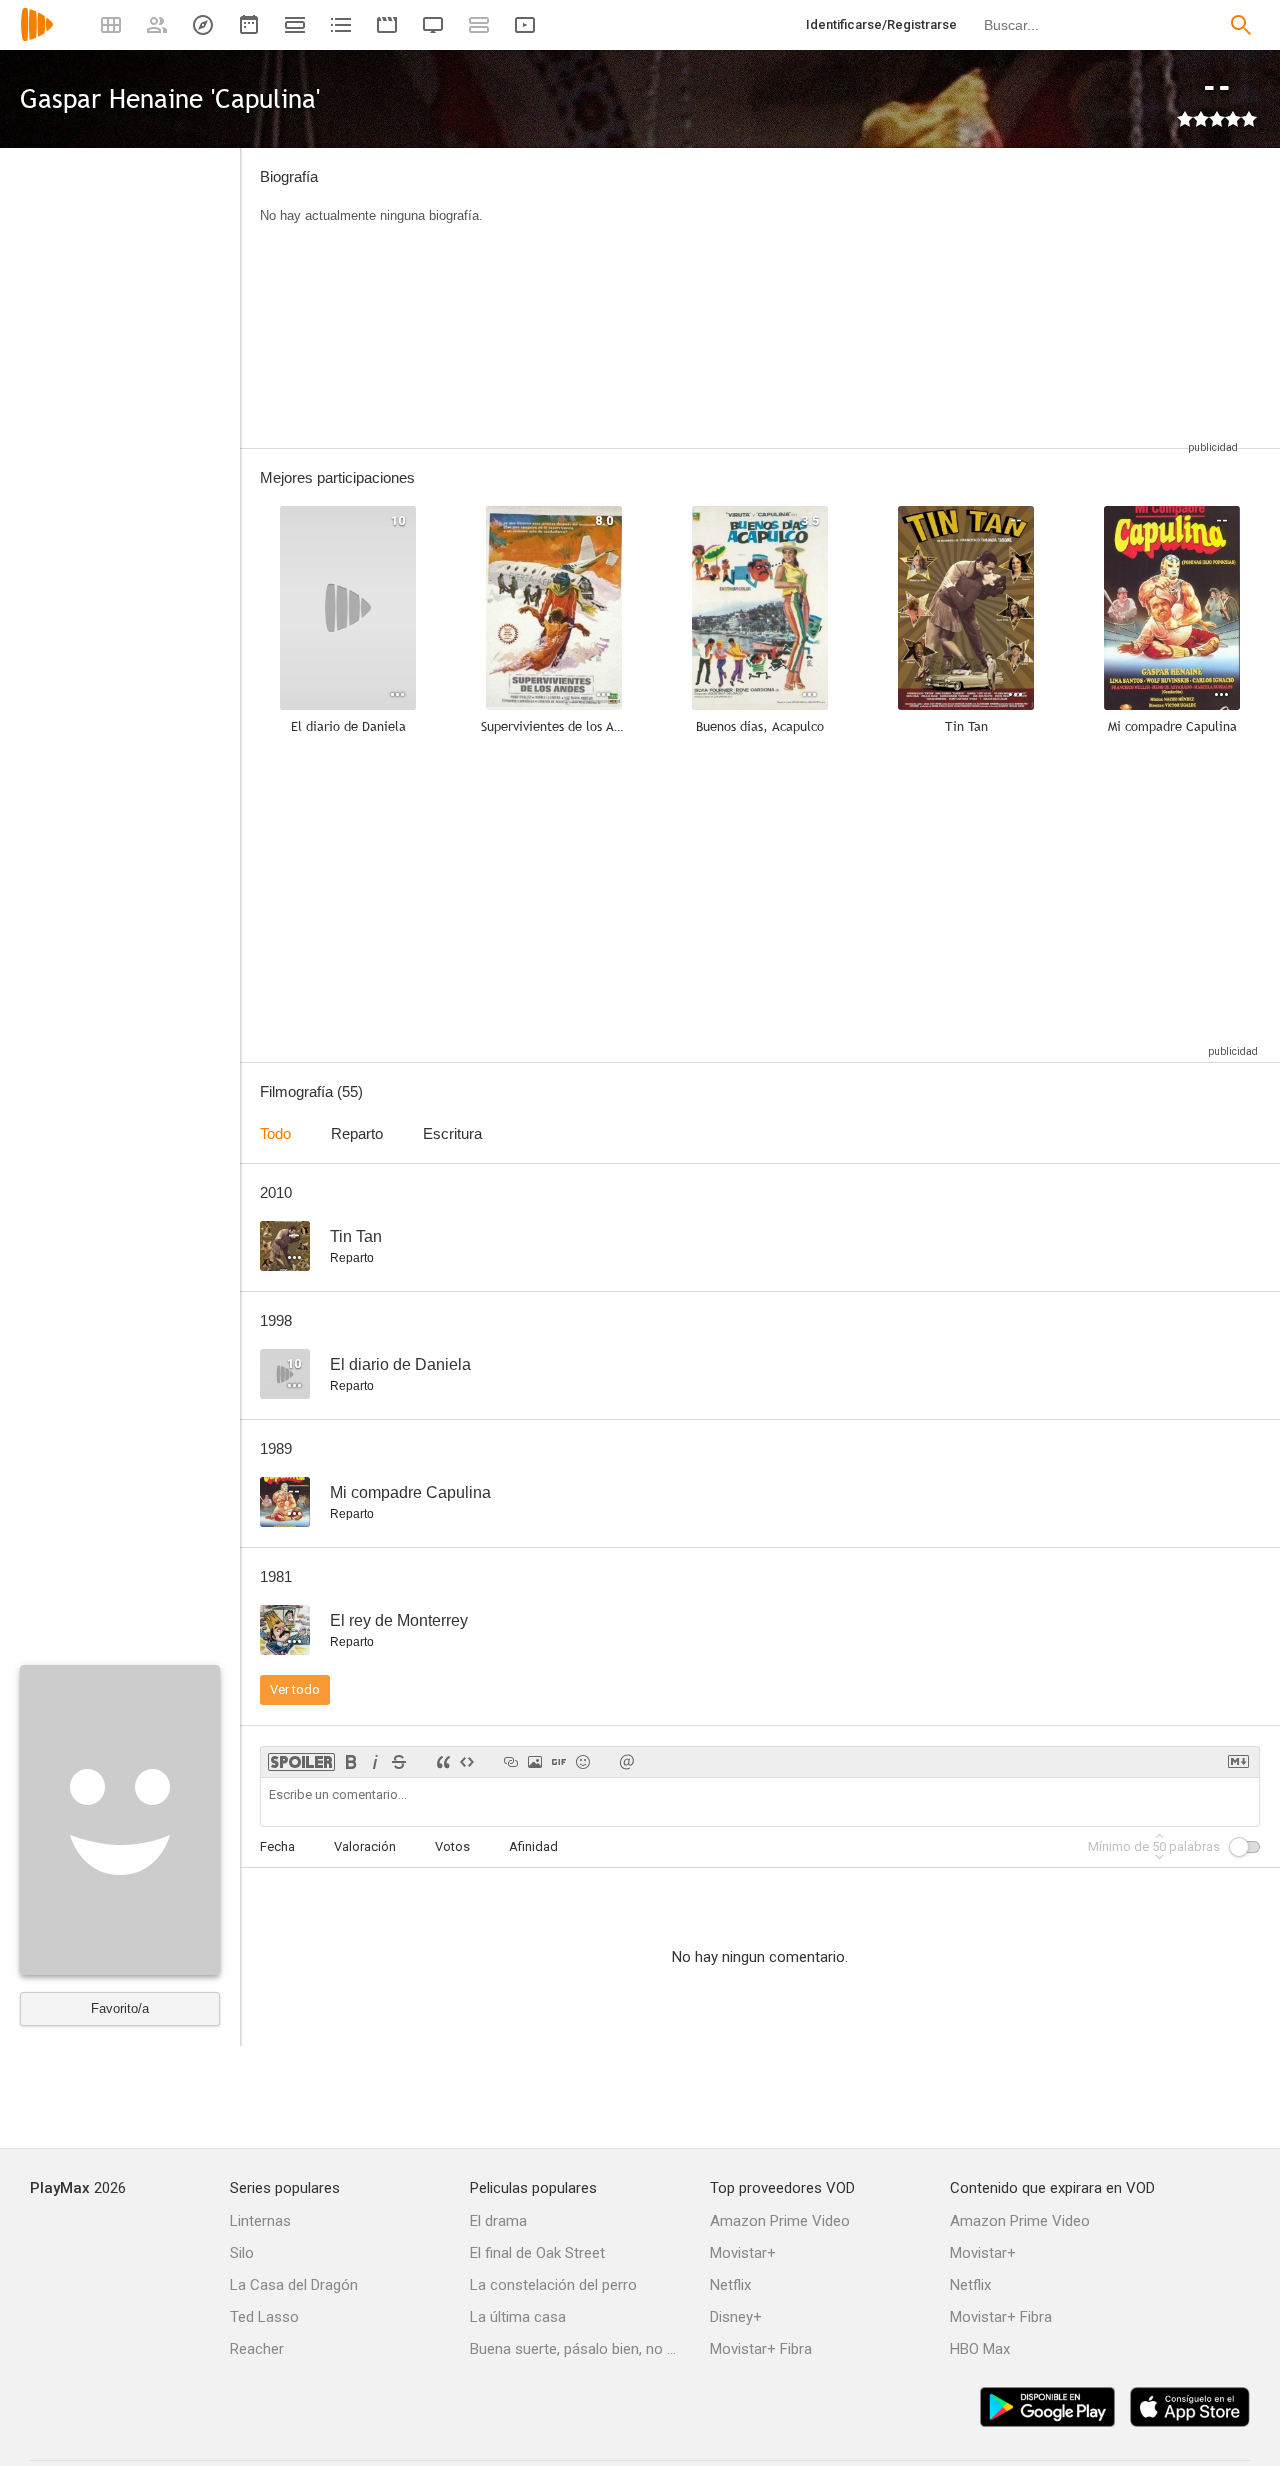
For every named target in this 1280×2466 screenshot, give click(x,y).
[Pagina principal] (37, 37)
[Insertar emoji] (583, 1762)
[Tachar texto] (399, 1762)
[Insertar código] (467, 1762)
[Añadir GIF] (559, 1762)
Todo (275, 1133)
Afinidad (533, 1846)
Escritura (452, 1133)
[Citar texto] (443, 1762)
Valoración (365, 1846)
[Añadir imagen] (535, 1762)
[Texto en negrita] (351, 1762)
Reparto (357, 1133)
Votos (452, 1846)
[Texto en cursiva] (375, 1762)
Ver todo (295, 1689)
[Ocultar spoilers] (301, 1762)
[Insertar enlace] (511, 1762)
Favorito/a (120, 2008)
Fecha (277, 1846)
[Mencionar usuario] (627, 1762)
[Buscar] (1241, 25)
